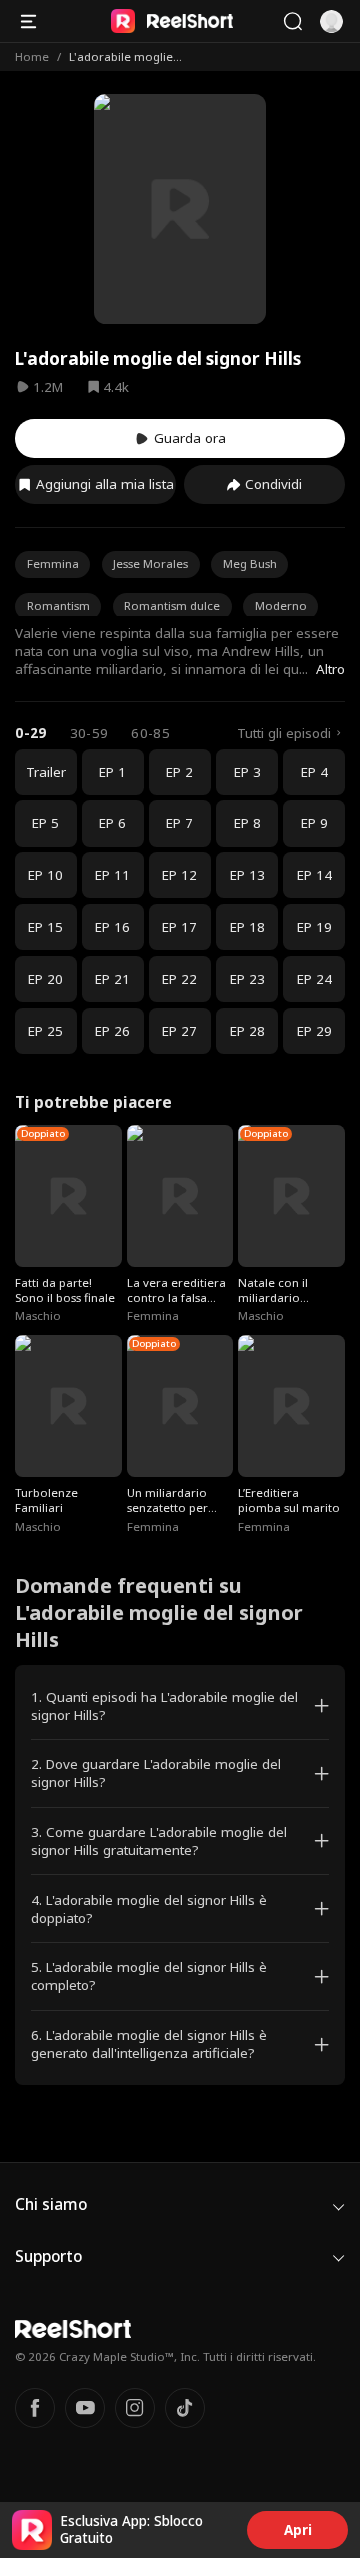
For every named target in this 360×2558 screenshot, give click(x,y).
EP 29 (314, 1031)
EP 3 (247, 772)
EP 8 (247, 823)
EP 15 (45, 927)
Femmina (53, 563)
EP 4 (314, 772)
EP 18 (247, 927)
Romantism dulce (172, 605)
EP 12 (179, 875)
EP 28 (247, 1031)
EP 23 (247, 979)
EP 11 (112, 875)
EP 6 (112, 823)
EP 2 (179, 772)
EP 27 (179, 1031)
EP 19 (314, 927)
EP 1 (112, 772)
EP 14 (314, 875)
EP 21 (112, 979)
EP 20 (45, 979)
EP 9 (314, 823)
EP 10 (45, 875)
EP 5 (45, 823)
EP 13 (247, 875)
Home (32, 56)
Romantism (58, 605)
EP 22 (179, 979)
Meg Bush (250, 563)
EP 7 (179, 823)
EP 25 (45, 1031)
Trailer (46, 772)
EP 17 (179, 927)
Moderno (281, 605)
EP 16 (112, 927)
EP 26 (112, 1031)
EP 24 (314, 979)
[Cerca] (292, 21)
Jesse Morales (150, 563)
